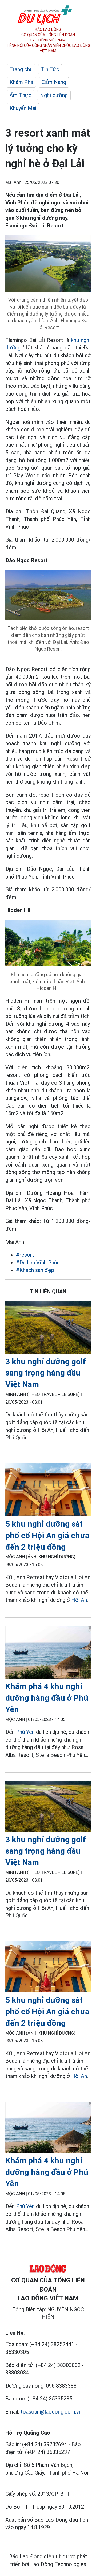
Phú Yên (25, 1732)
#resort (25, 1255)
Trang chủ (21, 69)
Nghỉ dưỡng (54, 95)
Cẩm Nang (54, 82)
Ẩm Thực (21, 95)
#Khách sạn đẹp (35, 1270)
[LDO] (48, 1328)
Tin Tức (50, 69)
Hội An (79, 1600)
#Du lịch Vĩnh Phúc (38, 1263)
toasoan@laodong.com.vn (51, 2412)
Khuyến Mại (23, 108)
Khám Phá (21, 82)
